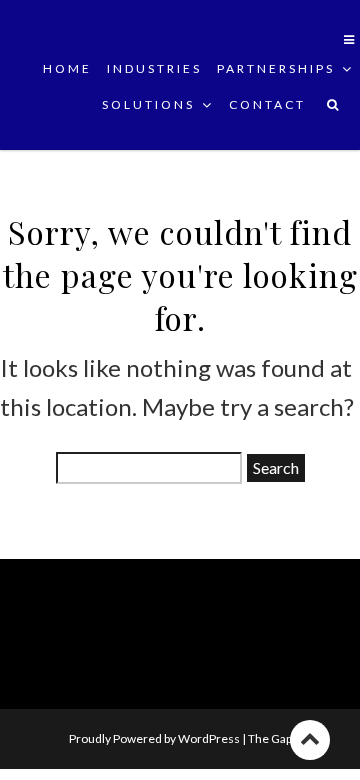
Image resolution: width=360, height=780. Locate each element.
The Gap (270, 738)
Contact (267, 104)
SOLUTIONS (148, 104)
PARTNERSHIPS (276, 68)
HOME (67, 68)
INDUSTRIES (154, 68)
